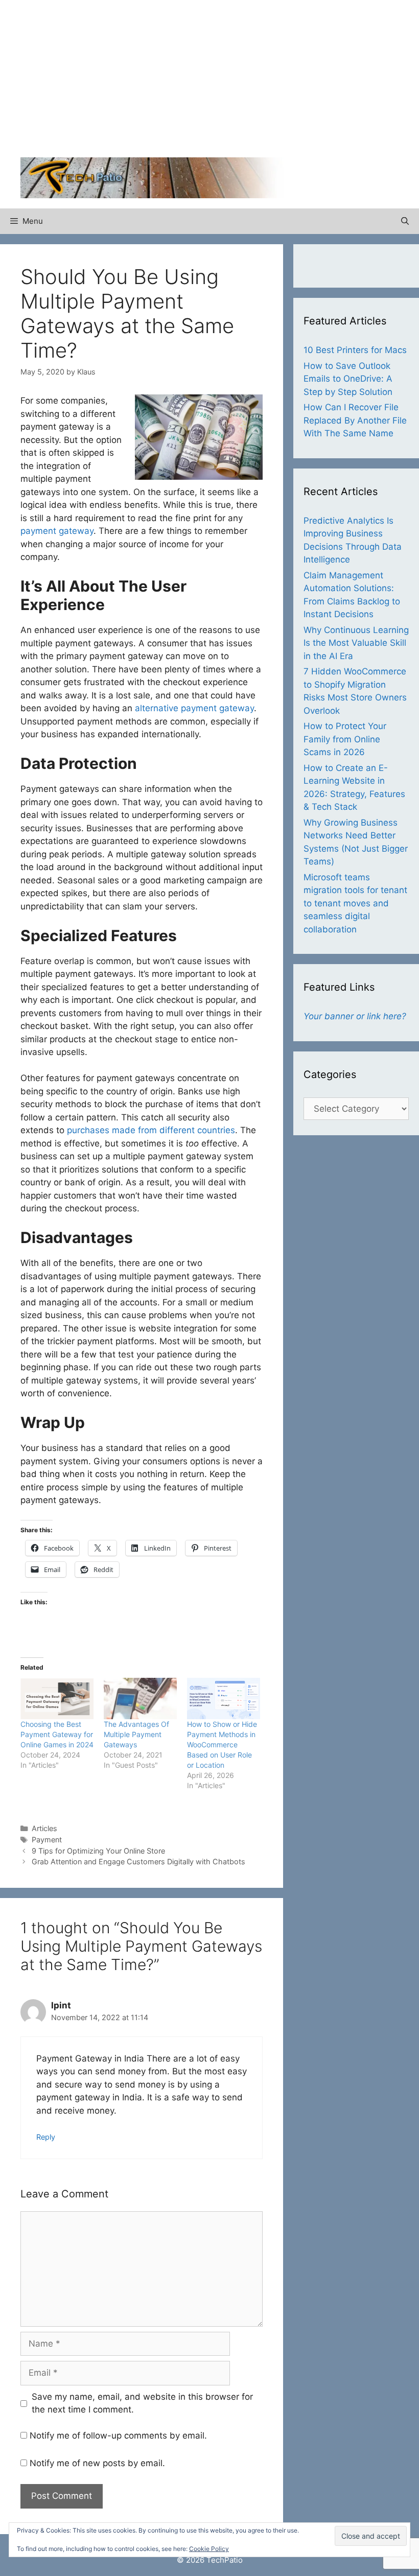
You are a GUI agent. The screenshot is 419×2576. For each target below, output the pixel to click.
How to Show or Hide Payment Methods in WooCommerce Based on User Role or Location (222, 1744)
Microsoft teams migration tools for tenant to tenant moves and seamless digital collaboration (355, 903)
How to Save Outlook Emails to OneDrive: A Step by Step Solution (348, 379)
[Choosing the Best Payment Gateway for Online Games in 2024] (57, 1699)
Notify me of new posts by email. (97, 2463)
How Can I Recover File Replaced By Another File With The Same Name (355, 420)
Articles (44, 1828)
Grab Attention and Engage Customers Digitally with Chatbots (138, 1861)
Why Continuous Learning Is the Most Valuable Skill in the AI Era (356, 643)
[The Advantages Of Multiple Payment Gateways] (140, 1699)
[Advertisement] (314, 82)
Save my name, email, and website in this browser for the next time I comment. (142, 2403)
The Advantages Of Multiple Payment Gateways (136, 1734)
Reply (46, 2137)
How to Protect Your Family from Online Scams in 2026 (345, 739)
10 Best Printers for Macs (355, 350)
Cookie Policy (209, 2549)
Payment (47, 1840)
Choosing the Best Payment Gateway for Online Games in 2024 (57, 1734)
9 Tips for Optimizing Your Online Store (98, 1851)
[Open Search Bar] (405, 221)
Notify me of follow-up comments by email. (118, 2436)
